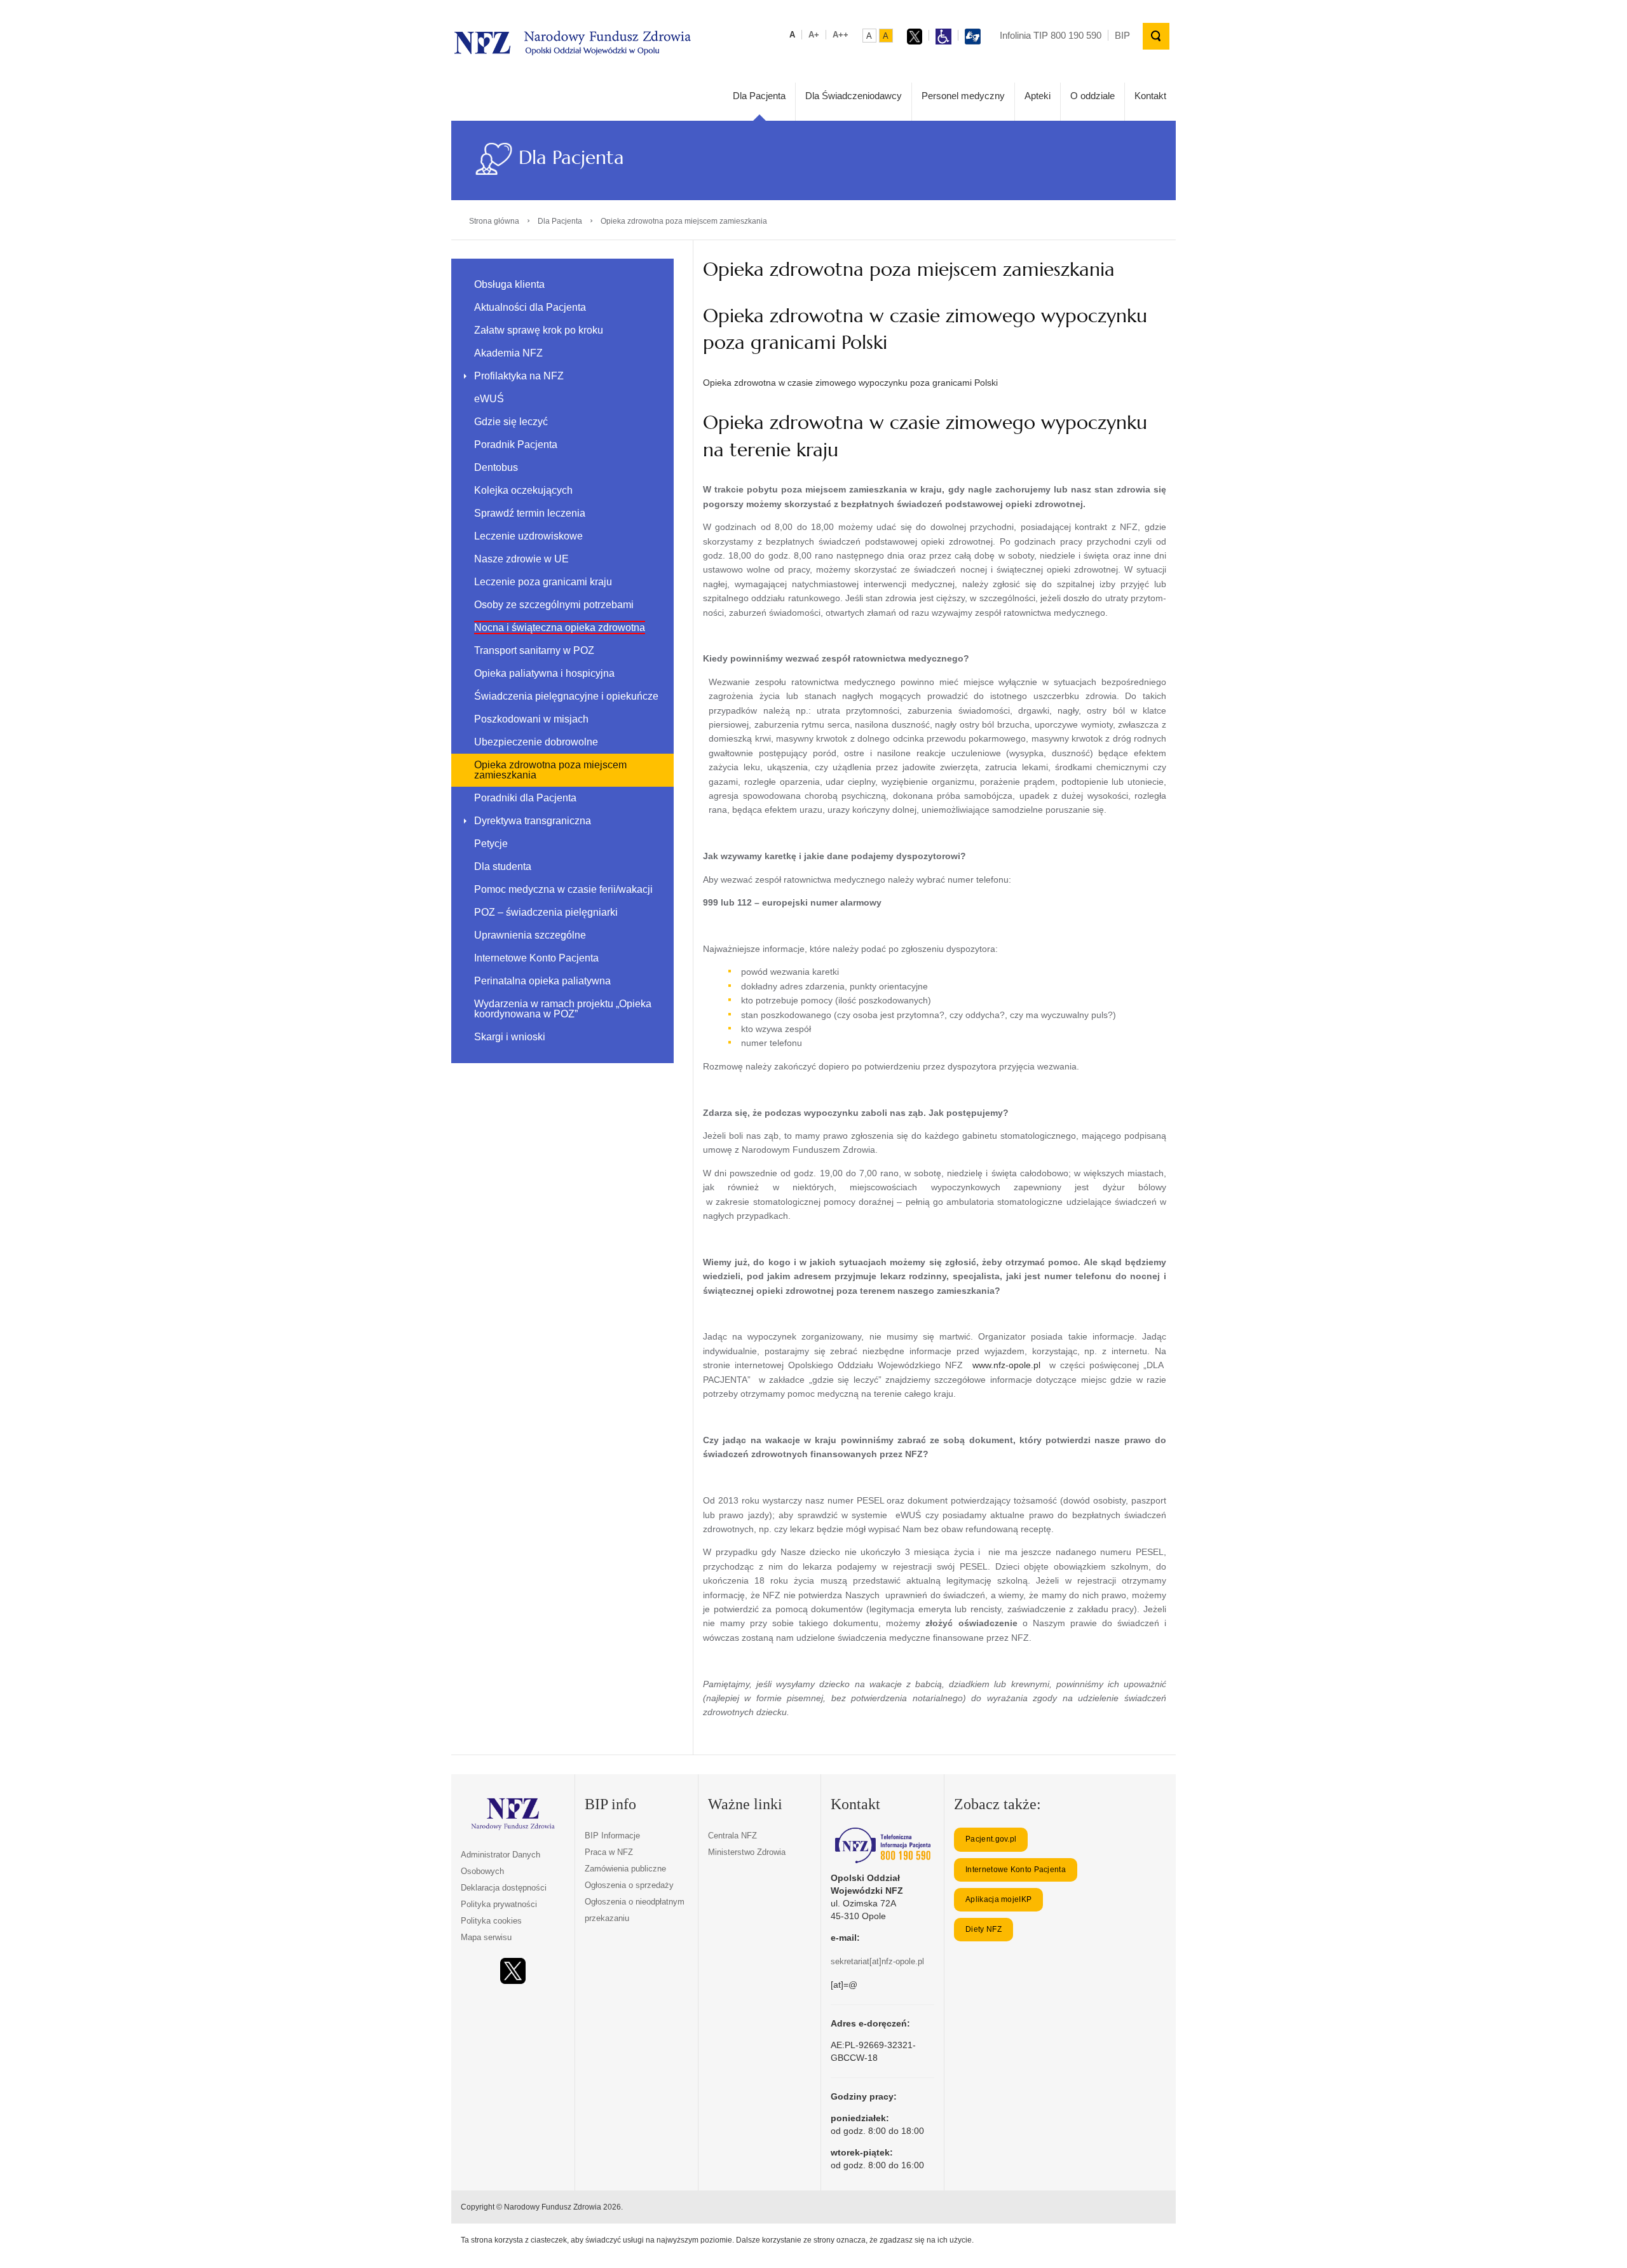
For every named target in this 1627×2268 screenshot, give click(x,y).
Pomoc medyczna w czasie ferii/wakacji (563, 889)
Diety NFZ (984, 1929)
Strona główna (494, 221)
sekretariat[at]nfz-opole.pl (877, 1961)
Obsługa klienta (509, 284)
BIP (1122, 35)
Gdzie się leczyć (511, 422)
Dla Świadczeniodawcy (854, 96)
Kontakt (1150, 96)
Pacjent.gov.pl (991, 1839)
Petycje (491, 844)
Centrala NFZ (732, 1836)
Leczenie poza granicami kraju (543, 582)
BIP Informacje (612, 1836)
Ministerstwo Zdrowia (747, 1852)
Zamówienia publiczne (625, 1869)
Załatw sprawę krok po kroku (539, 330)
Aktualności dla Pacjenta (530, 307)
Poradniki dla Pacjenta (525, 798)
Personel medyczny (963, 96)
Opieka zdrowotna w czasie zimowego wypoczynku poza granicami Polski (850, 383)
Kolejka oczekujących (523, 490)
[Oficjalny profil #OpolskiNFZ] (513, 1971)
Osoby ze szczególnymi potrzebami (554, 605)
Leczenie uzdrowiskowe (528, 536)
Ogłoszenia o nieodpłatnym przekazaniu (635, 1910)
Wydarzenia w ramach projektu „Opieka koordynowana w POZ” (563, 1009)
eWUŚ (489, 399)
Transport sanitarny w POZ (534, 650)
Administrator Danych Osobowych (500, 1863)
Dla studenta (503, 866)
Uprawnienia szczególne (530, 935)
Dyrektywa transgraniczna (533, 821)
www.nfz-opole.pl (1006, 1365)
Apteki (1038, 96)
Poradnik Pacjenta (516, 445)
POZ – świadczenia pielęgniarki (546, 912)
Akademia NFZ (508, 353)
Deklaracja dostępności (504, 1888)
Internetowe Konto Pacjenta (536, 958)
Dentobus (496, 467)
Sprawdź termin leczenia (530, 513)
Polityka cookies (491, 1921)
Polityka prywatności (499, 1904)
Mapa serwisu (486, 1937)
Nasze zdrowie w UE (521, 559)
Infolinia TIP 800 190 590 (1051, 35)
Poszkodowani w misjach (531, 719)
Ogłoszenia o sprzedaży (629, 1885)
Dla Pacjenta (759, 96)
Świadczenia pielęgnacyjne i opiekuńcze (566, 696)
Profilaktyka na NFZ (519, 376)
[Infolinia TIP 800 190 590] (882, 1845)
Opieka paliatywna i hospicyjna (544, 673)
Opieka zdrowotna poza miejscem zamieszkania (550, 770)
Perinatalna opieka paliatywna (542, 981)
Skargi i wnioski (510, 1037)
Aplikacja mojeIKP (998, 1899)
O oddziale (1093, 96)
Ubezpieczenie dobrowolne (536, 742)
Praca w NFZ (609, 1852)
